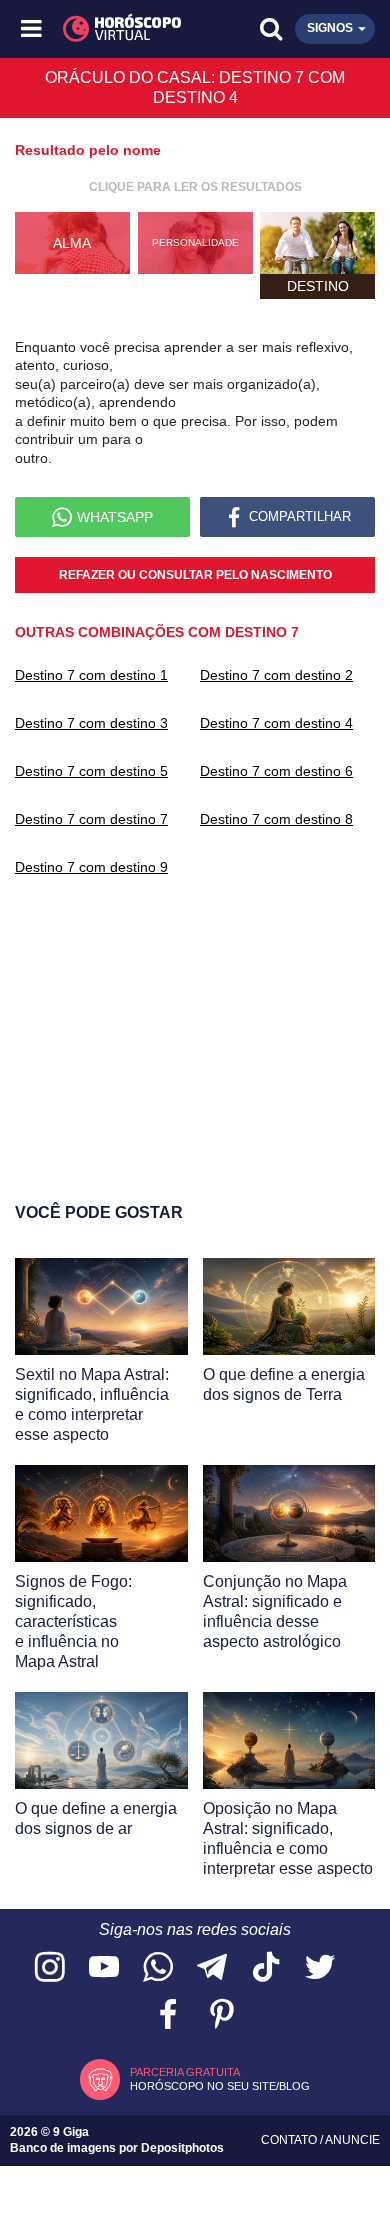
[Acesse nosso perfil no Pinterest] (222, 2015)
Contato (290, 2140)
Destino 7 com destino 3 (91, 723)
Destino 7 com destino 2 (276, 675)
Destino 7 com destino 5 (91, 771)
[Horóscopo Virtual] (115, 29)
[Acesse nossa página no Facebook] (168, 2015)
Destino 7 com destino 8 (276, 819)
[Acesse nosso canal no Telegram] (212, 1968)
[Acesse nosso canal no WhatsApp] (158, 1968)
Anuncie (352, 2140)
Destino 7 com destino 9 (91, 867)
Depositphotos (182, 2148)
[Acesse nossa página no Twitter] (320, 1968)
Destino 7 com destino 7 (91, 819)
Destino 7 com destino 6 (276, 771)
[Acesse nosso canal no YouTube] (104, 1968)
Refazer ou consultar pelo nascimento (195, 575)
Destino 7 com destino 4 (276, 723)
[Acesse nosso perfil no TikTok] (266, 1968)
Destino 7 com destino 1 (91, 675)
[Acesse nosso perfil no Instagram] (50, 1968)
